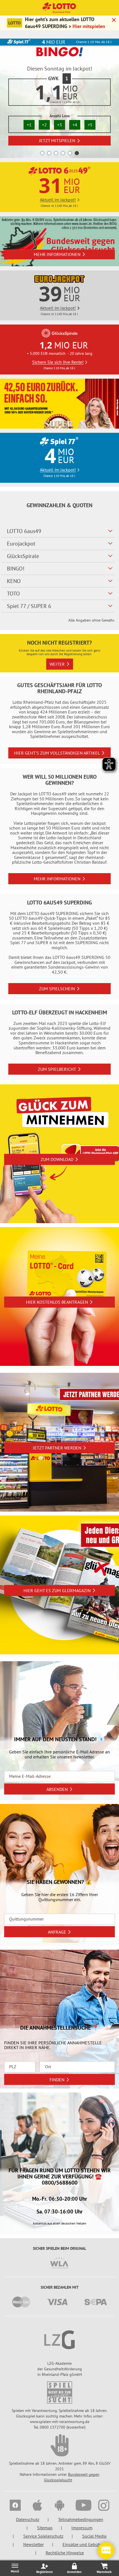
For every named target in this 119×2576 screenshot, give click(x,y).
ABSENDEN (57, 1789)
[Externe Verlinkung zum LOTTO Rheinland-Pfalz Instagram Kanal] (104, 2506)
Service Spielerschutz (43, 2536)
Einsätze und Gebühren (85, 2544)
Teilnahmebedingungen (81, 2519)
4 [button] (63, 153)
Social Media (94, 2536)
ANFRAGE (57, 1932)
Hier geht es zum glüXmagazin (57, 1590)
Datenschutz (28, 2519)
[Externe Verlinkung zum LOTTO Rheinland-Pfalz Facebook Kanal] (15, 2506)
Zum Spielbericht (57, 1069)
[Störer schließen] (114, 21)
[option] (59, 98)
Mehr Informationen (57, 254)
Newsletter (33, 2544)
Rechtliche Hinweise (65, 2553)
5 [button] (70, 153)
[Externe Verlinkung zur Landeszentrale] (59, 2340)
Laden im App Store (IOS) (57, 140)
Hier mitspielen (89, 26)
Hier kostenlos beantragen (57, 1302)
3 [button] (56, 153)
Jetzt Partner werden (57, 1448)
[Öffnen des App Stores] (37, 2506)
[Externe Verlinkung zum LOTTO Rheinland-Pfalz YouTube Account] (82, 2506)
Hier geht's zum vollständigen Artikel (57, 753)
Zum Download (57, 1159)
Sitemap (45, 2528)
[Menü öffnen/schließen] (15, 2568)
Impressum (82, 2528)
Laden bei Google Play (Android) (57, 128)
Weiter (57, 664)
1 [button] (42, 153)
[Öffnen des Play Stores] (59, 2506)
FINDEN (57, 2080)
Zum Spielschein (57, 989)
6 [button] (77, 153)
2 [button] (49, 153)
